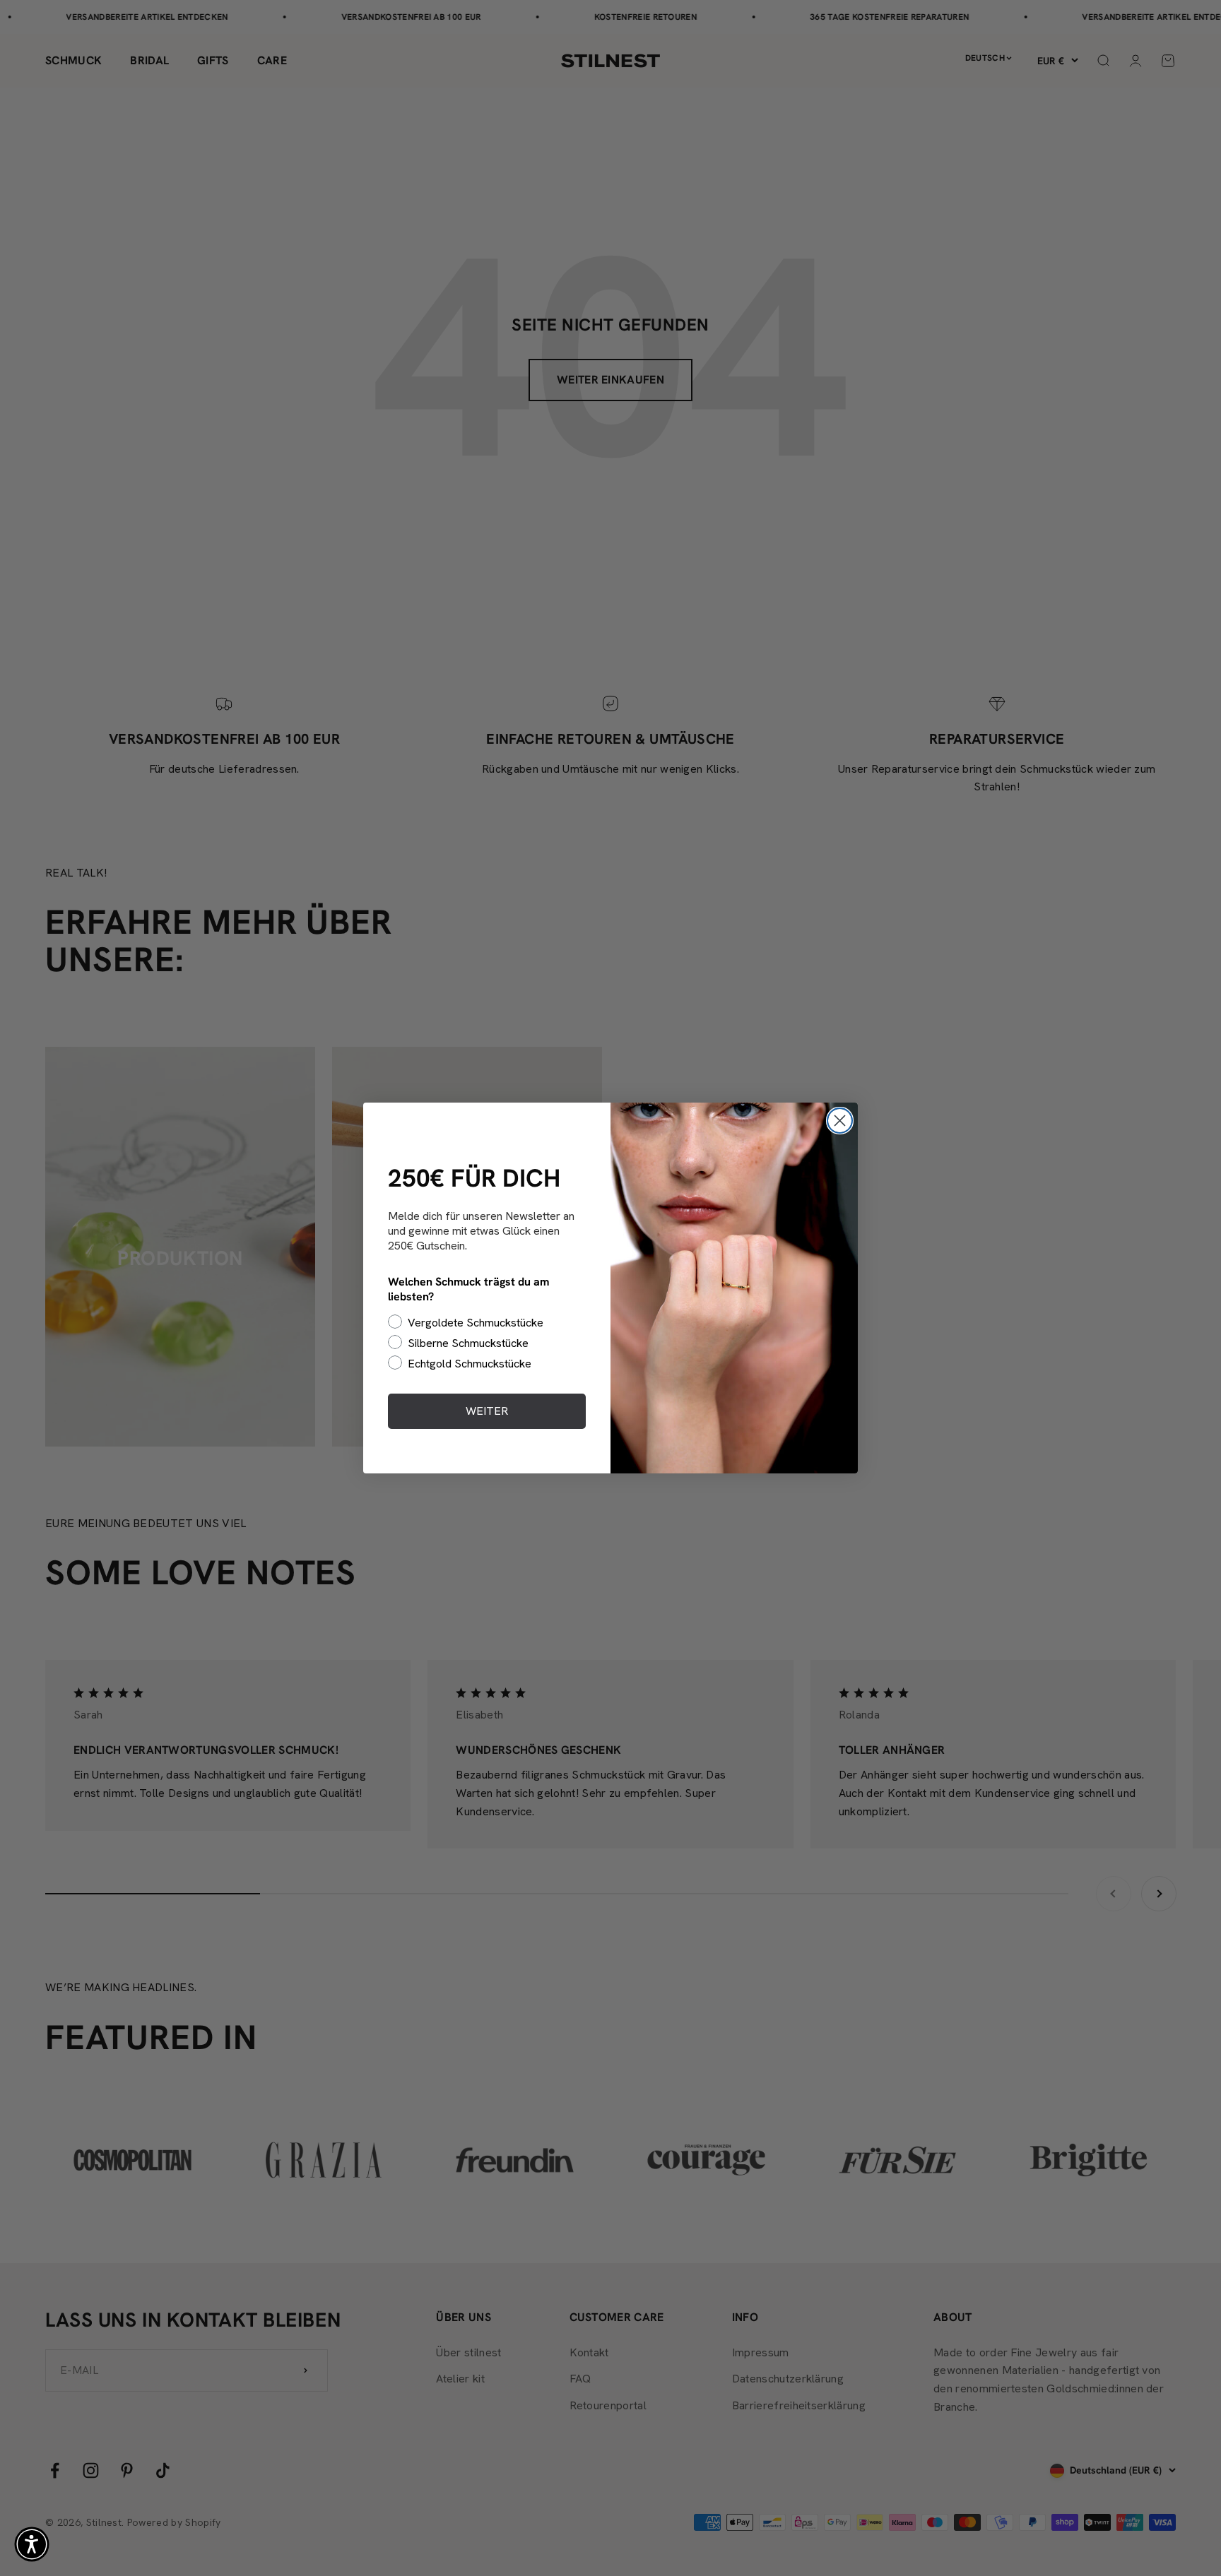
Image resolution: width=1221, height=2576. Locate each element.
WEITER (487, 1411)
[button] (32, 2544)
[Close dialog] (840, 1121)
